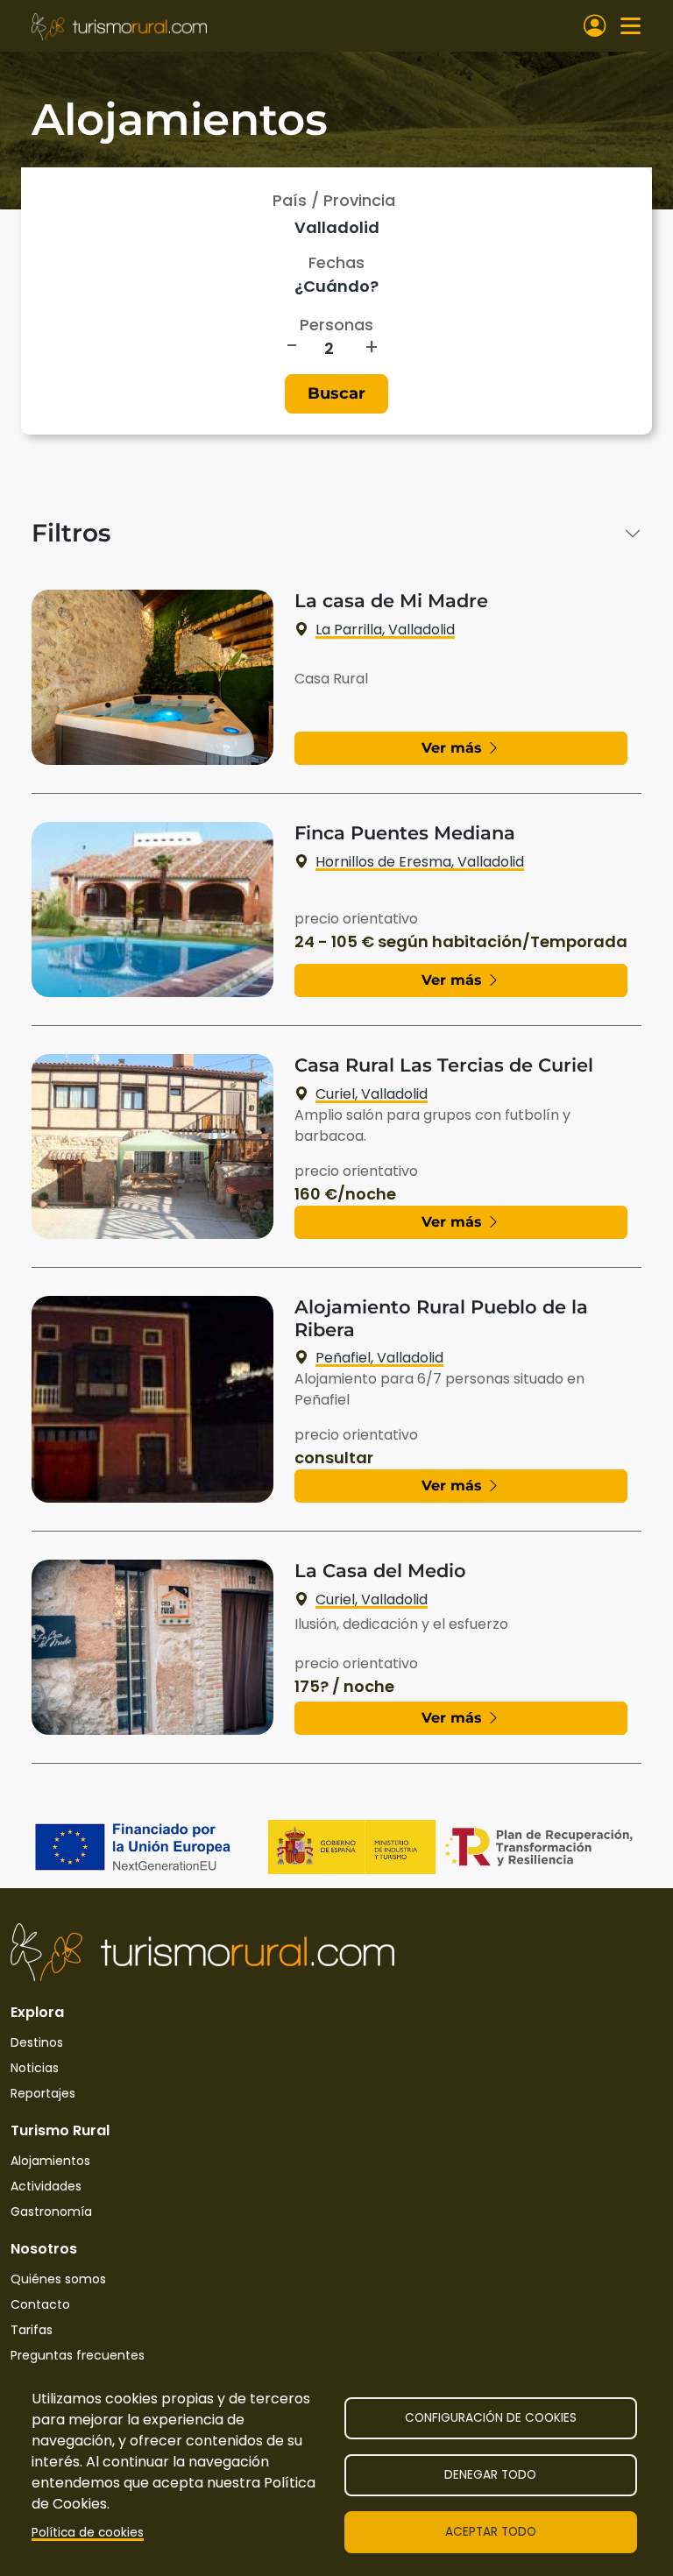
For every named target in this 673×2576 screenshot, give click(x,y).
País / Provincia (334, 200)
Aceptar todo (491, 2532)
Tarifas (32, 2330)
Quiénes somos (58, 2279)
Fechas (336, 262)
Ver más (454, 748)
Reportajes (43, 2093)
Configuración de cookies (491, 2418)
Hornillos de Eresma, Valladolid (420, 862)
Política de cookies (88, 2533)
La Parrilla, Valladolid (385, 630)
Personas (336, 325)
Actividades (46, 2186)
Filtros (71, 533)
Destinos (37, 2042)
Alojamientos (50, 2161)
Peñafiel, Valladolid (379, 1358)
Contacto (40, 2304)
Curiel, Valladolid (372, 1094)
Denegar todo (490, 2475)
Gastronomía (51, 2212)
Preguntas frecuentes (78, 2355)
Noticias (35, 2068)
